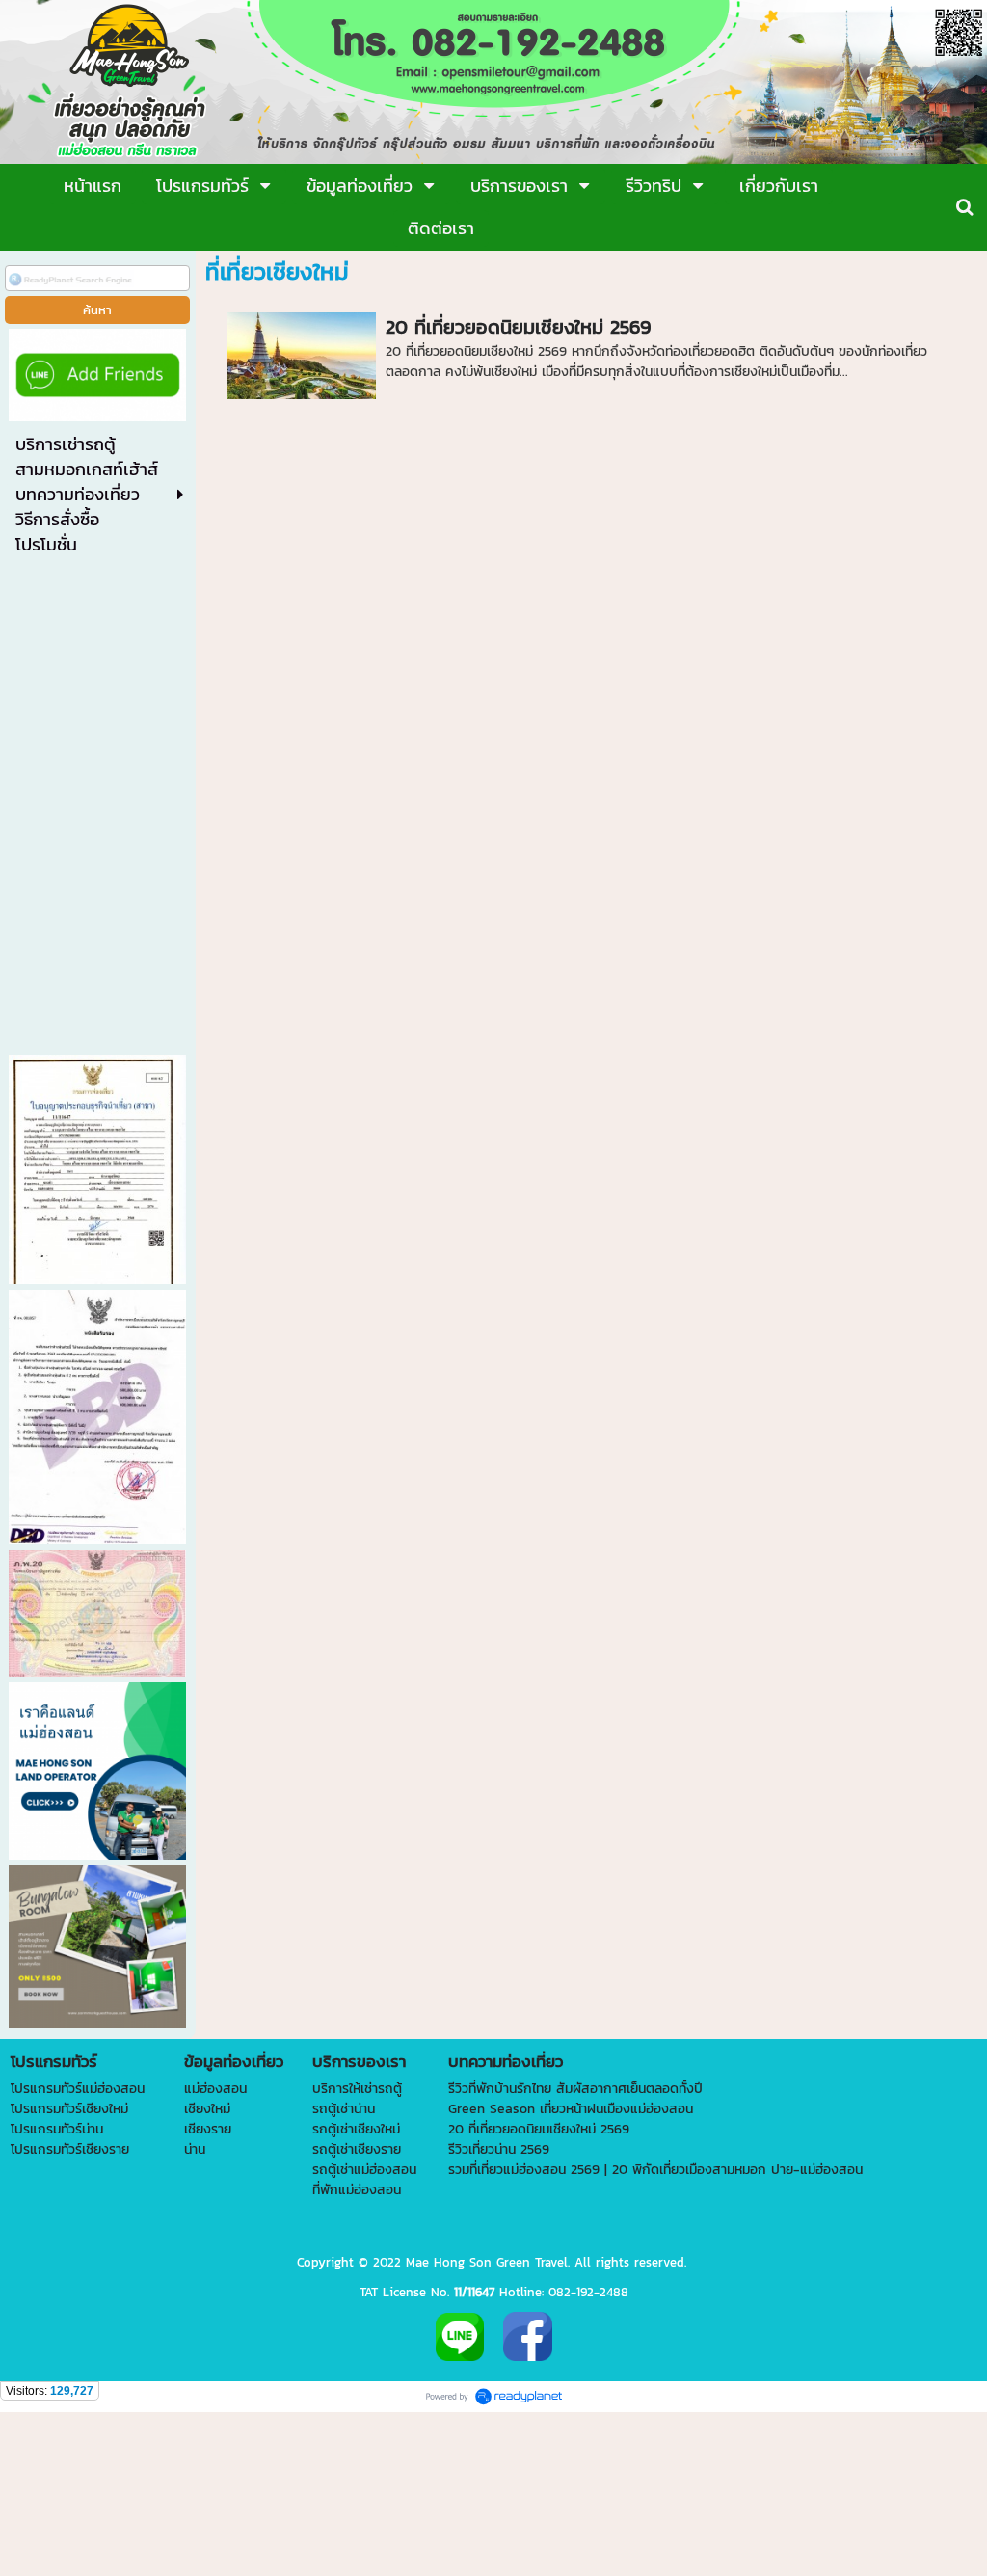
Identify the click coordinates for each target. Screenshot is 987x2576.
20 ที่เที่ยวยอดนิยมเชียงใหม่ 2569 (518, 327)
